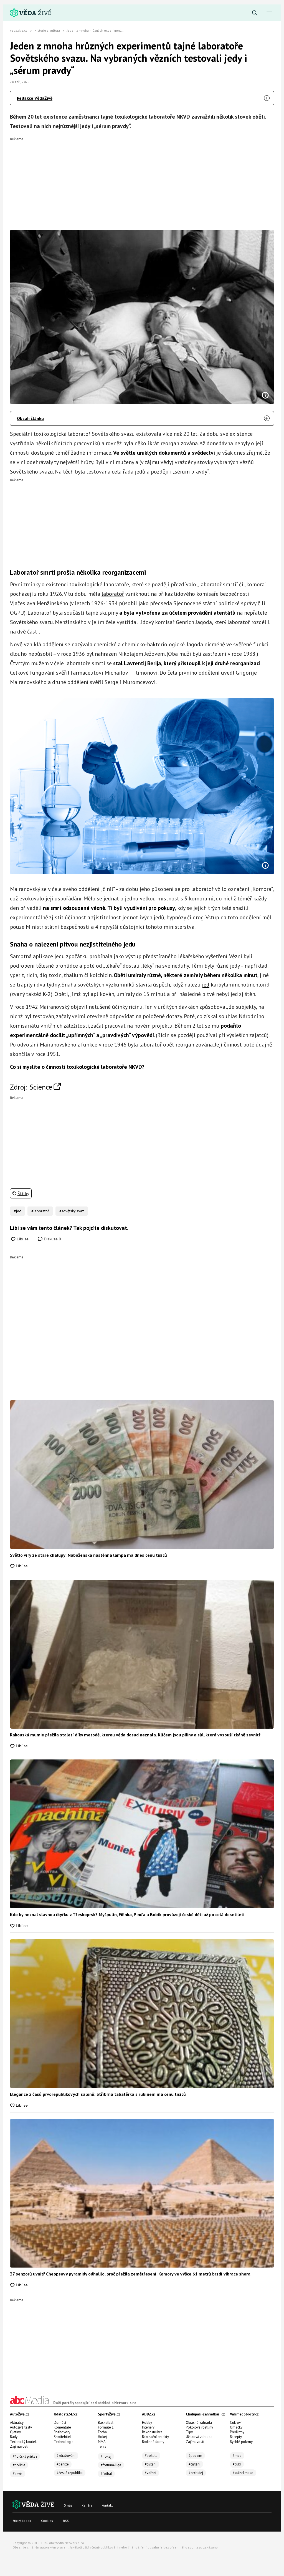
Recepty (236, 2437)
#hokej (106, 2456)
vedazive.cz (19, 30)
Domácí (60, 2423)
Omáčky (236, 2427)
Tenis (102, 2446)
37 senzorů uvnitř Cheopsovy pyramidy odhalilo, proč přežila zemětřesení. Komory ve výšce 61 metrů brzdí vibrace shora (130, 2274)
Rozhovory (62, 2432)
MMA (102, 2442)
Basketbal (106, 2423)
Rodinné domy (153, 2442)
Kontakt (107, 2505)
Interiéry (148, 2427)
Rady (14, 2437)
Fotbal (103, 2432)
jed (206, 985)
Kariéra (87, 2505)
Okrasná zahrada (199, 2423)
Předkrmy (237, 2432)
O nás (68, 2505)
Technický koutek (23, 2442)
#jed (18, 1211)
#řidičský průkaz (25, 2456)
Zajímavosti (19, 2446)
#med (237, 2456)
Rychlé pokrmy (241, 2442)
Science (41, 1087)
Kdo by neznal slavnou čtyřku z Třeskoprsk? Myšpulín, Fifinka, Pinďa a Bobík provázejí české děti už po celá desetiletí (127, 1914)
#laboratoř (40, 1211)
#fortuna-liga (111, 2465)
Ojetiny (15, 2432)
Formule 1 (106, 2427)
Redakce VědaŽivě (35, 98)
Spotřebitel (62, 2437)
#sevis (18, 2474)
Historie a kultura (47, 30)
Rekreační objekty (155, 2437)
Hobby (147, 2423)
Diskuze (52, 1239)
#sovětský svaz (72, 1211)
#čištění (151, 2464)
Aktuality (17, 2423)
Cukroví (236, 2423)
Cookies (47, 2521)
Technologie (64, 2442)
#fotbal (106, 2474)
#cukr (237, 2464)
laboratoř (113, 594)
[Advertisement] (142, 180)
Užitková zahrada (199, 2437)
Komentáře (62, 2427)
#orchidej (196, 2473)
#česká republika (70, 2473)
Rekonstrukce (152, 2432)
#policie (19, 2465)
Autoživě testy (21, 2427)
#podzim (195, 2456)
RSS (66, 2521)
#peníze (63, 2464)
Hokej (102, 2437)
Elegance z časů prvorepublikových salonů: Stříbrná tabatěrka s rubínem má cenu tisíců (98, 2094)
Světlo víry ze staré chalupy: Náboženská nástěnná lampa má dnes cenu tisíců (88, 1555)
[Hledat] (255, 13)
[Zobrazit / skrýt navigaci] (269, 13)
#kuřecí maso (243, 2473)
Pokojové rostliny (199, 2427)
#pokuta (151, 2456)
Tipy (189, 2432)
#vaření (150, 2473)
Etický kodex (22, 2521)
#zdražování (66, 2456)
